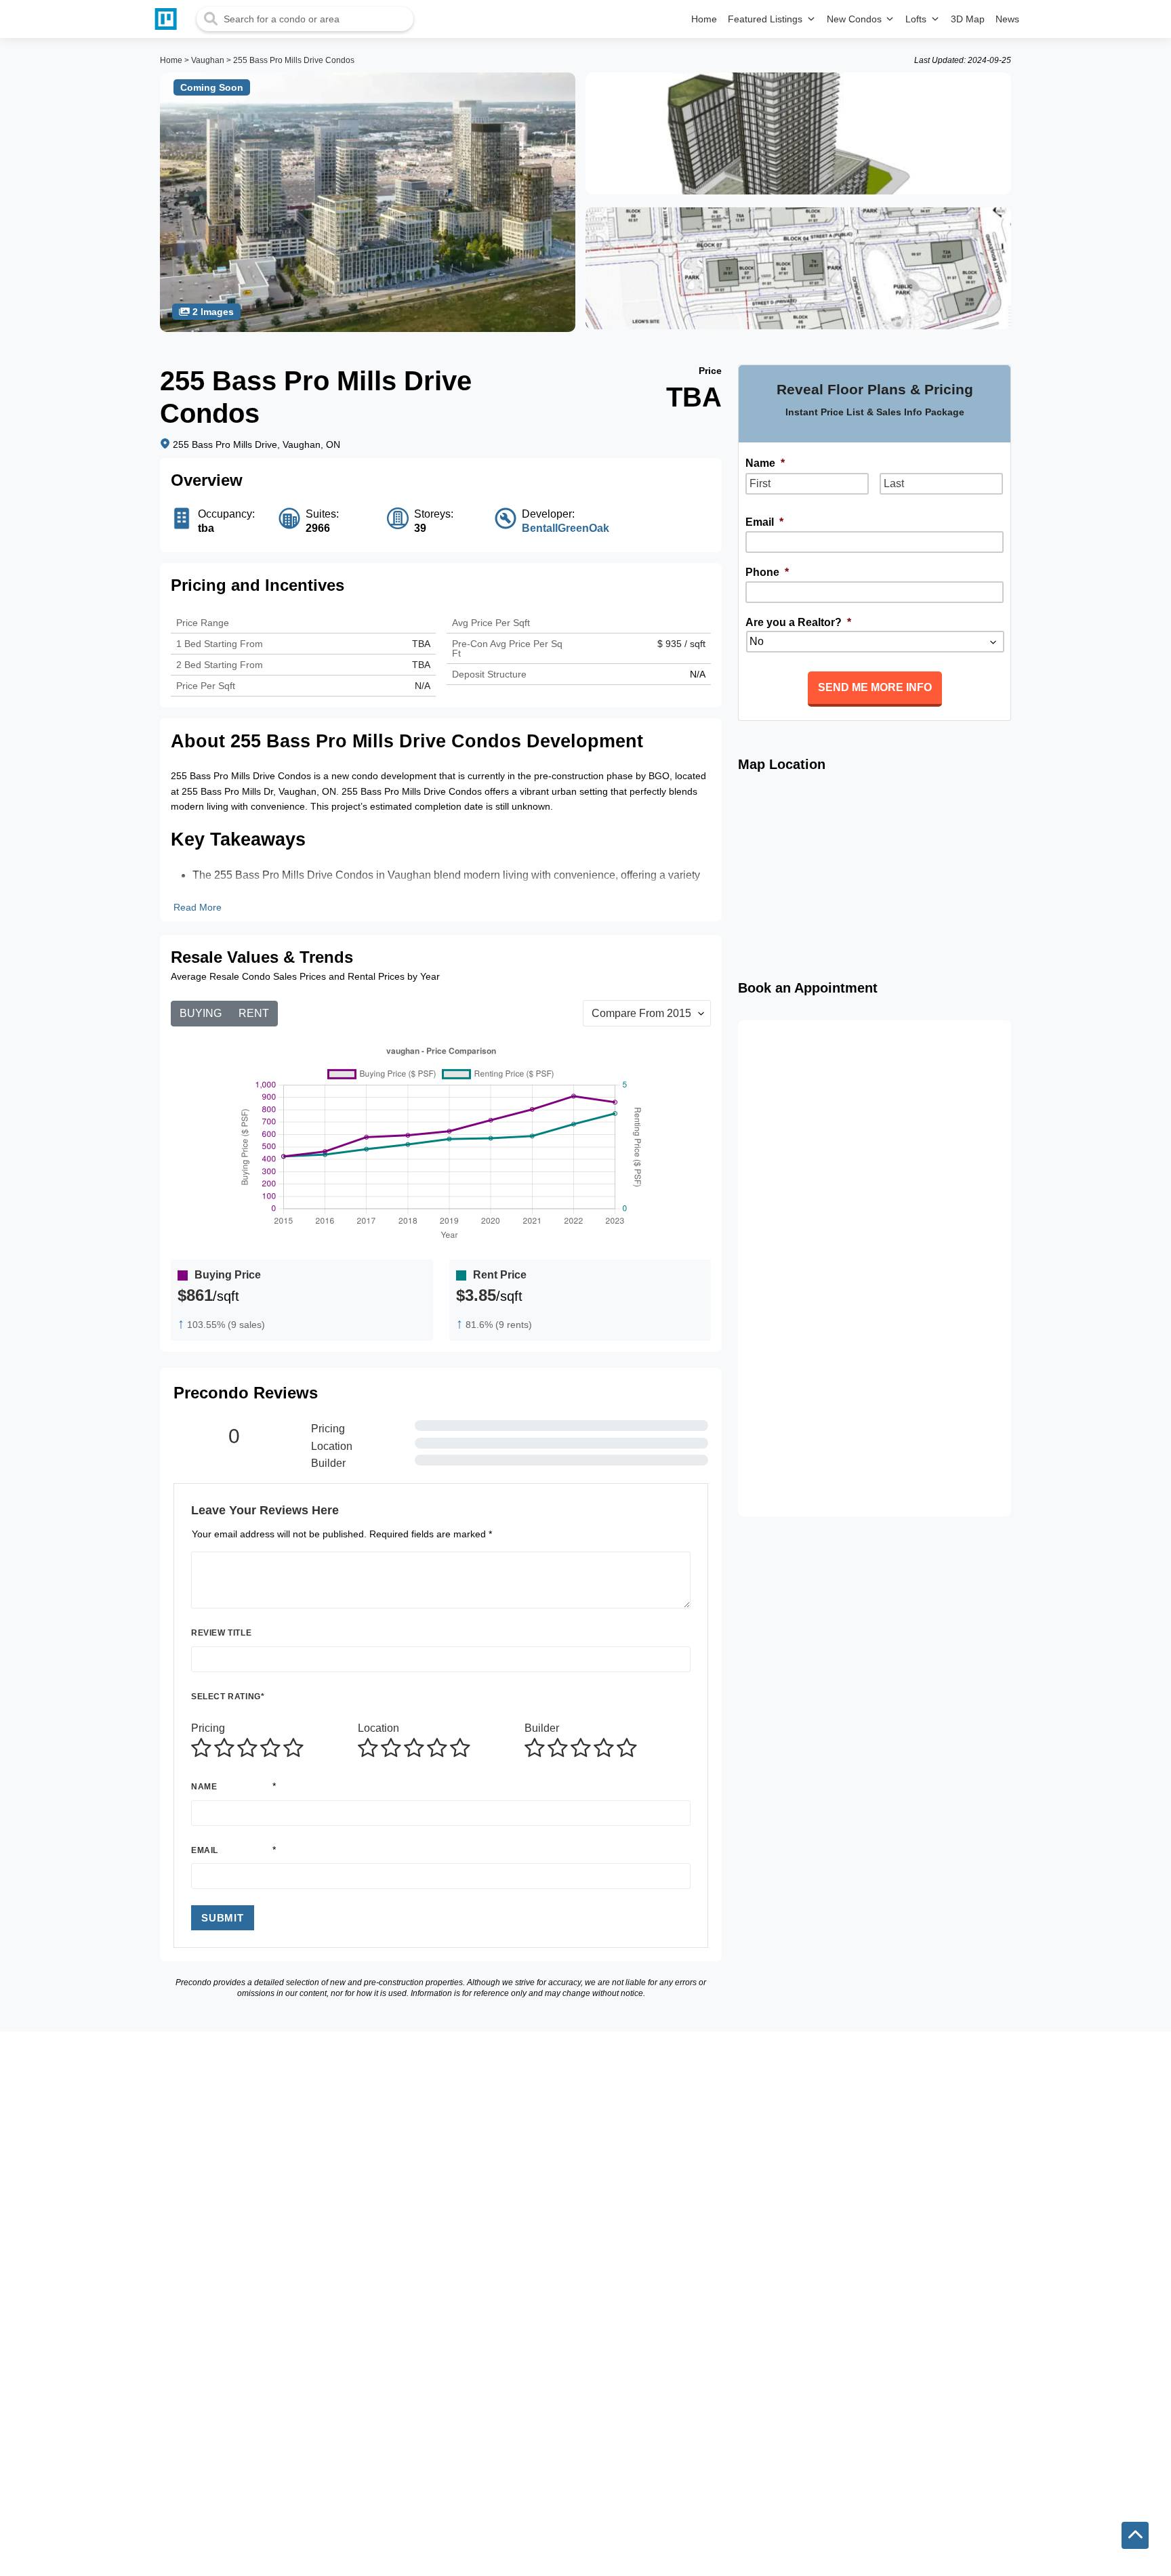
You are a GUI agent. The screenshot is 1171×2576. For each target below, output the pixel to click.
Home (171, 60)
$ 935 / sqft (681, 644)
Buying (201, 1013)
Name (204, 1787)
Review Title (221, 1633)
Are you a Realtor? (798, 622)
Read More (198, 907)
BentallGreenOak (566, 528)
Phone (767, 572)
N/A (423, 686)
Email (205, 1850)
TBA (421, 665)
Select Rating (228, 1697)
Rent (254, 1013)
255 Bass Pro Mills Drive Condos (294, 60)
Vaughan (208, 60)
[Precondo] (169, 19)
